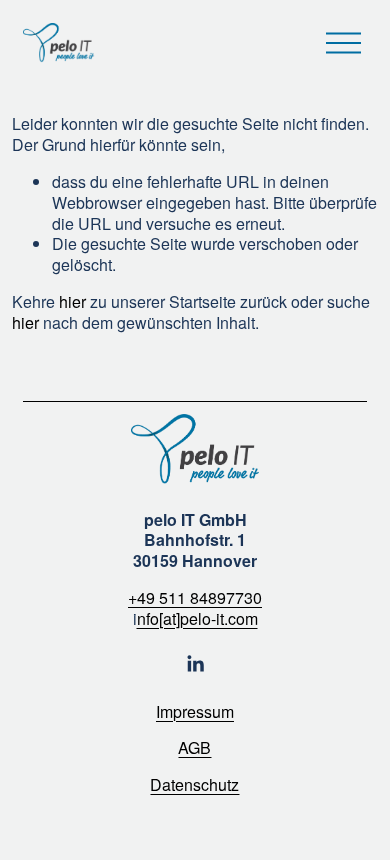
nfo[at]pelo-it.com (197, 619)
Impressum (195, 712)
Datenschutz (194, 785)
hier (72, 301)
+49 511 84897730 (195, 598)
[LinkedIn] (195, 664)
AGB (194, 748)
